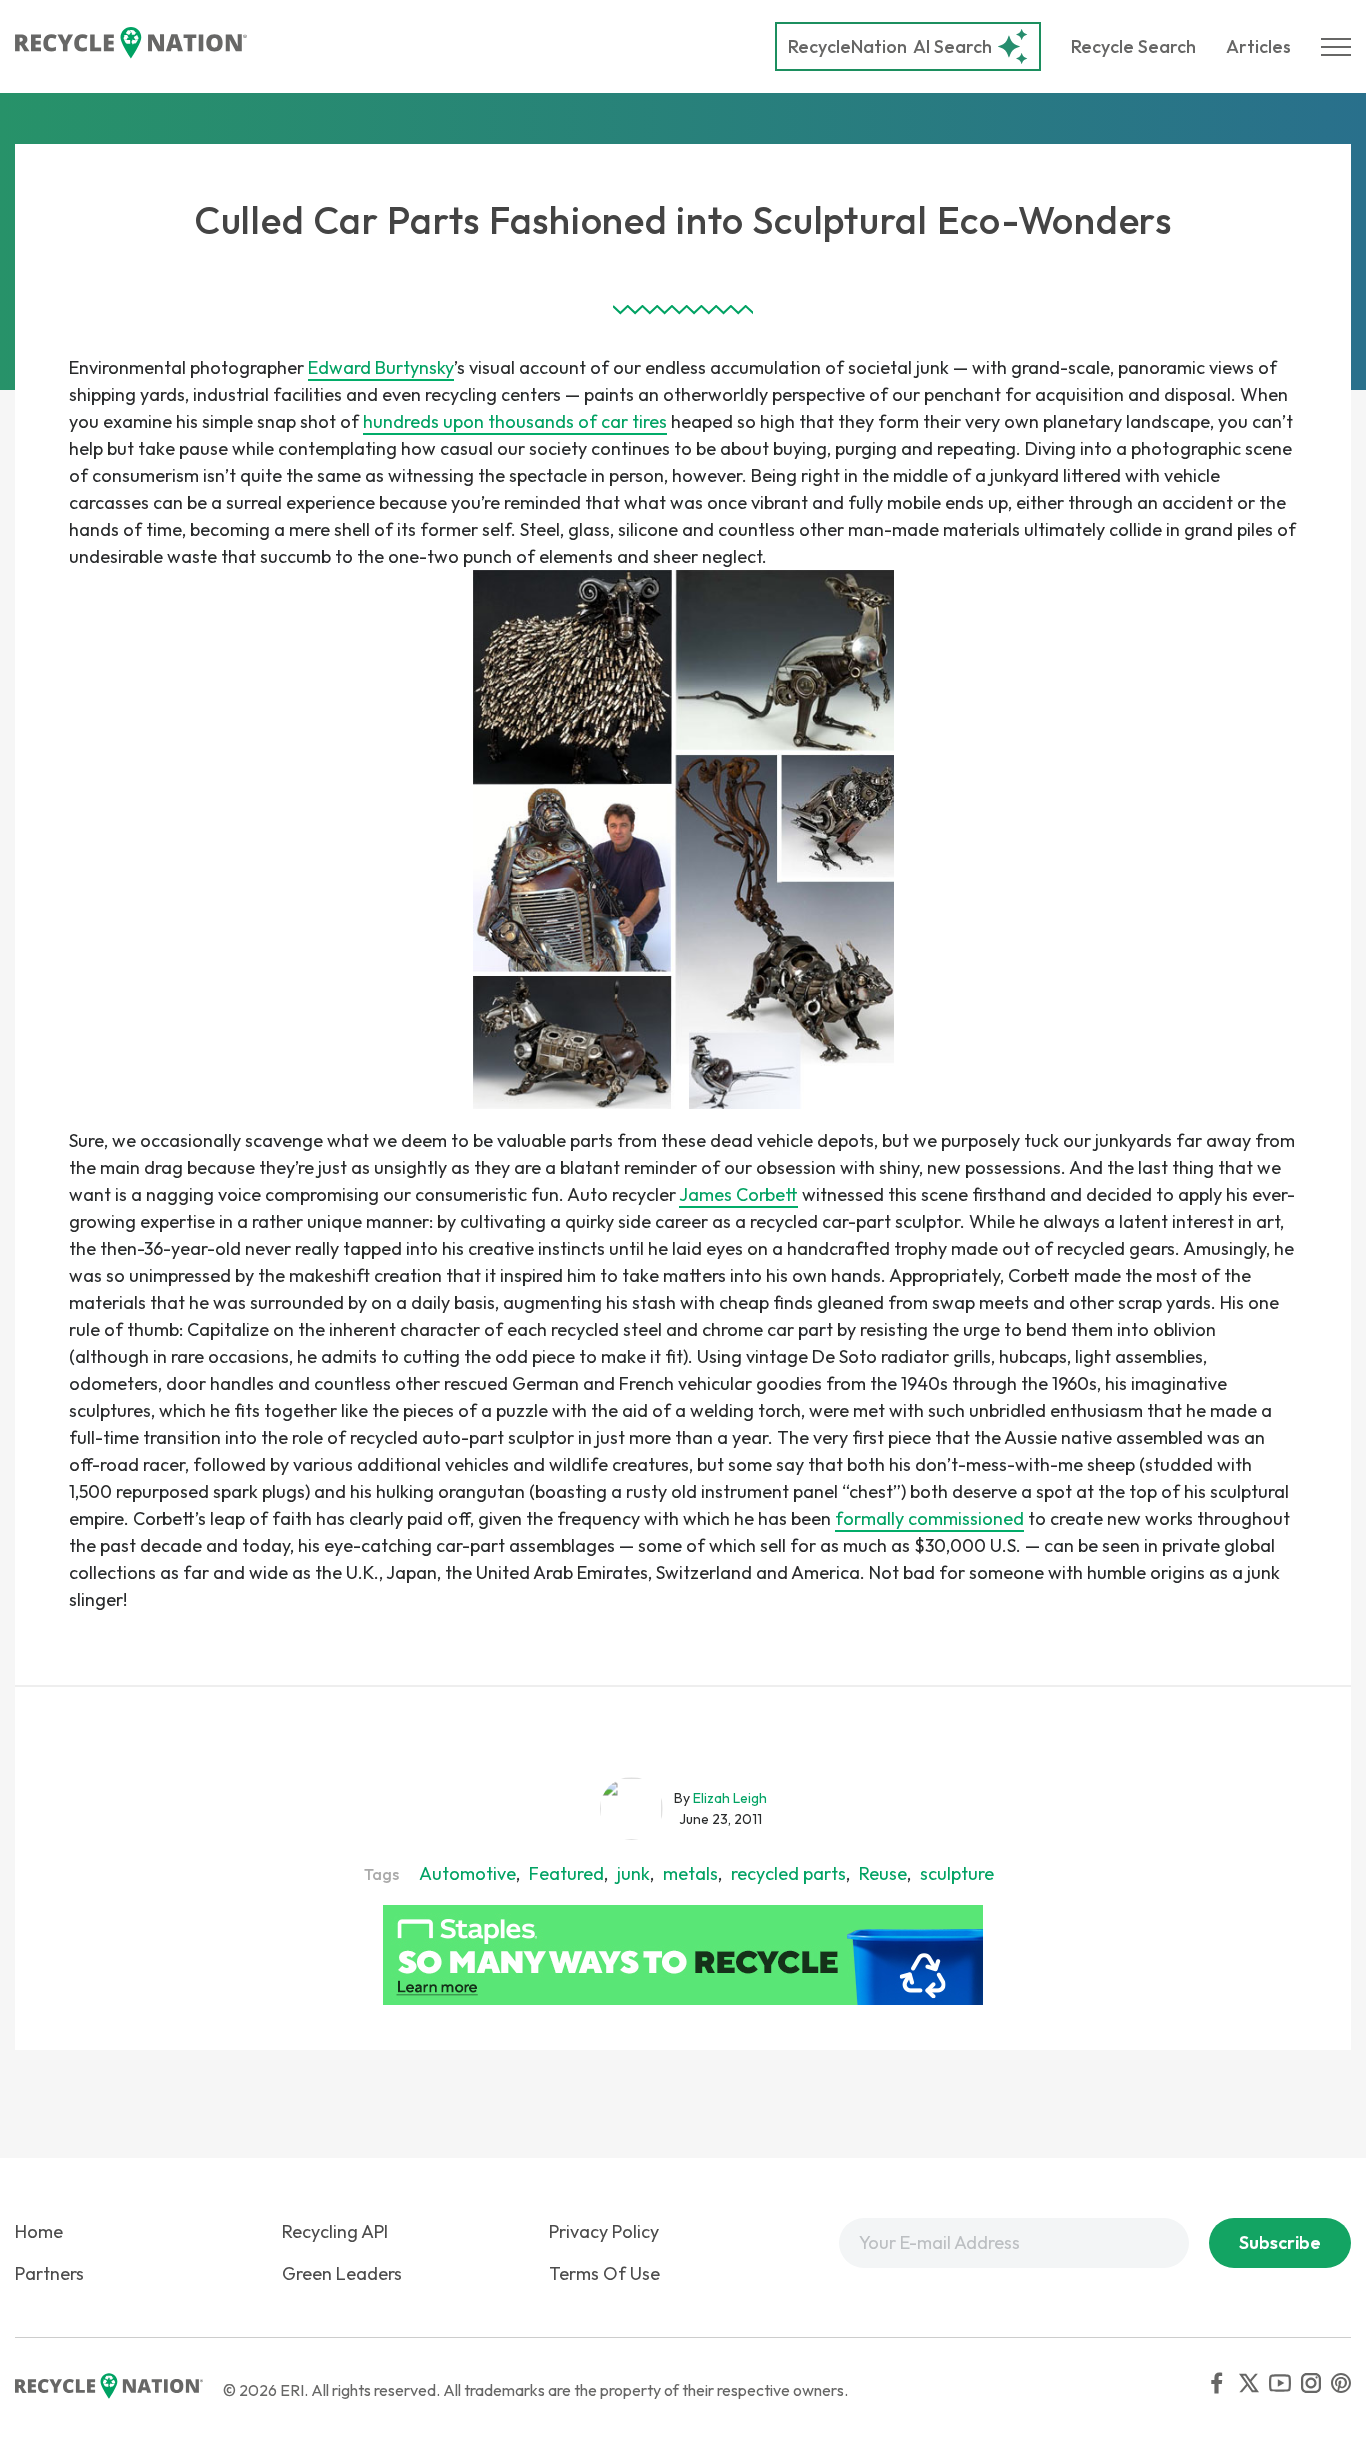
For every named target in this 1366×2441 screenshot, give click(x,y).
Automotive (467, 1873)
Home (39, 2231)
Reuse (883, 1873)
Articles (1258, 46)
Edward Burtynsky (381, 367)
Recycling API (335, 2231)
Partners (49, 2273)
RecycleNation (847, 46)
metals (690, 1873)
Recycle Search (1133, 46)
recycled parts (788, 1873)
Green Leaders (342, 2273)
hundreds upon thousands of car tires (515, 421)
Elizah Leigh (730, 1798)
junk (633, 1873)
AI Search (890, 46)
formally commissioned (929, 1518)
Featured (566, 1873)
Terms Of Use (604, 2273)
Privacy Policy (604, 2231)
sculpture (957, 1873)
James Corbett (738, 1194)
